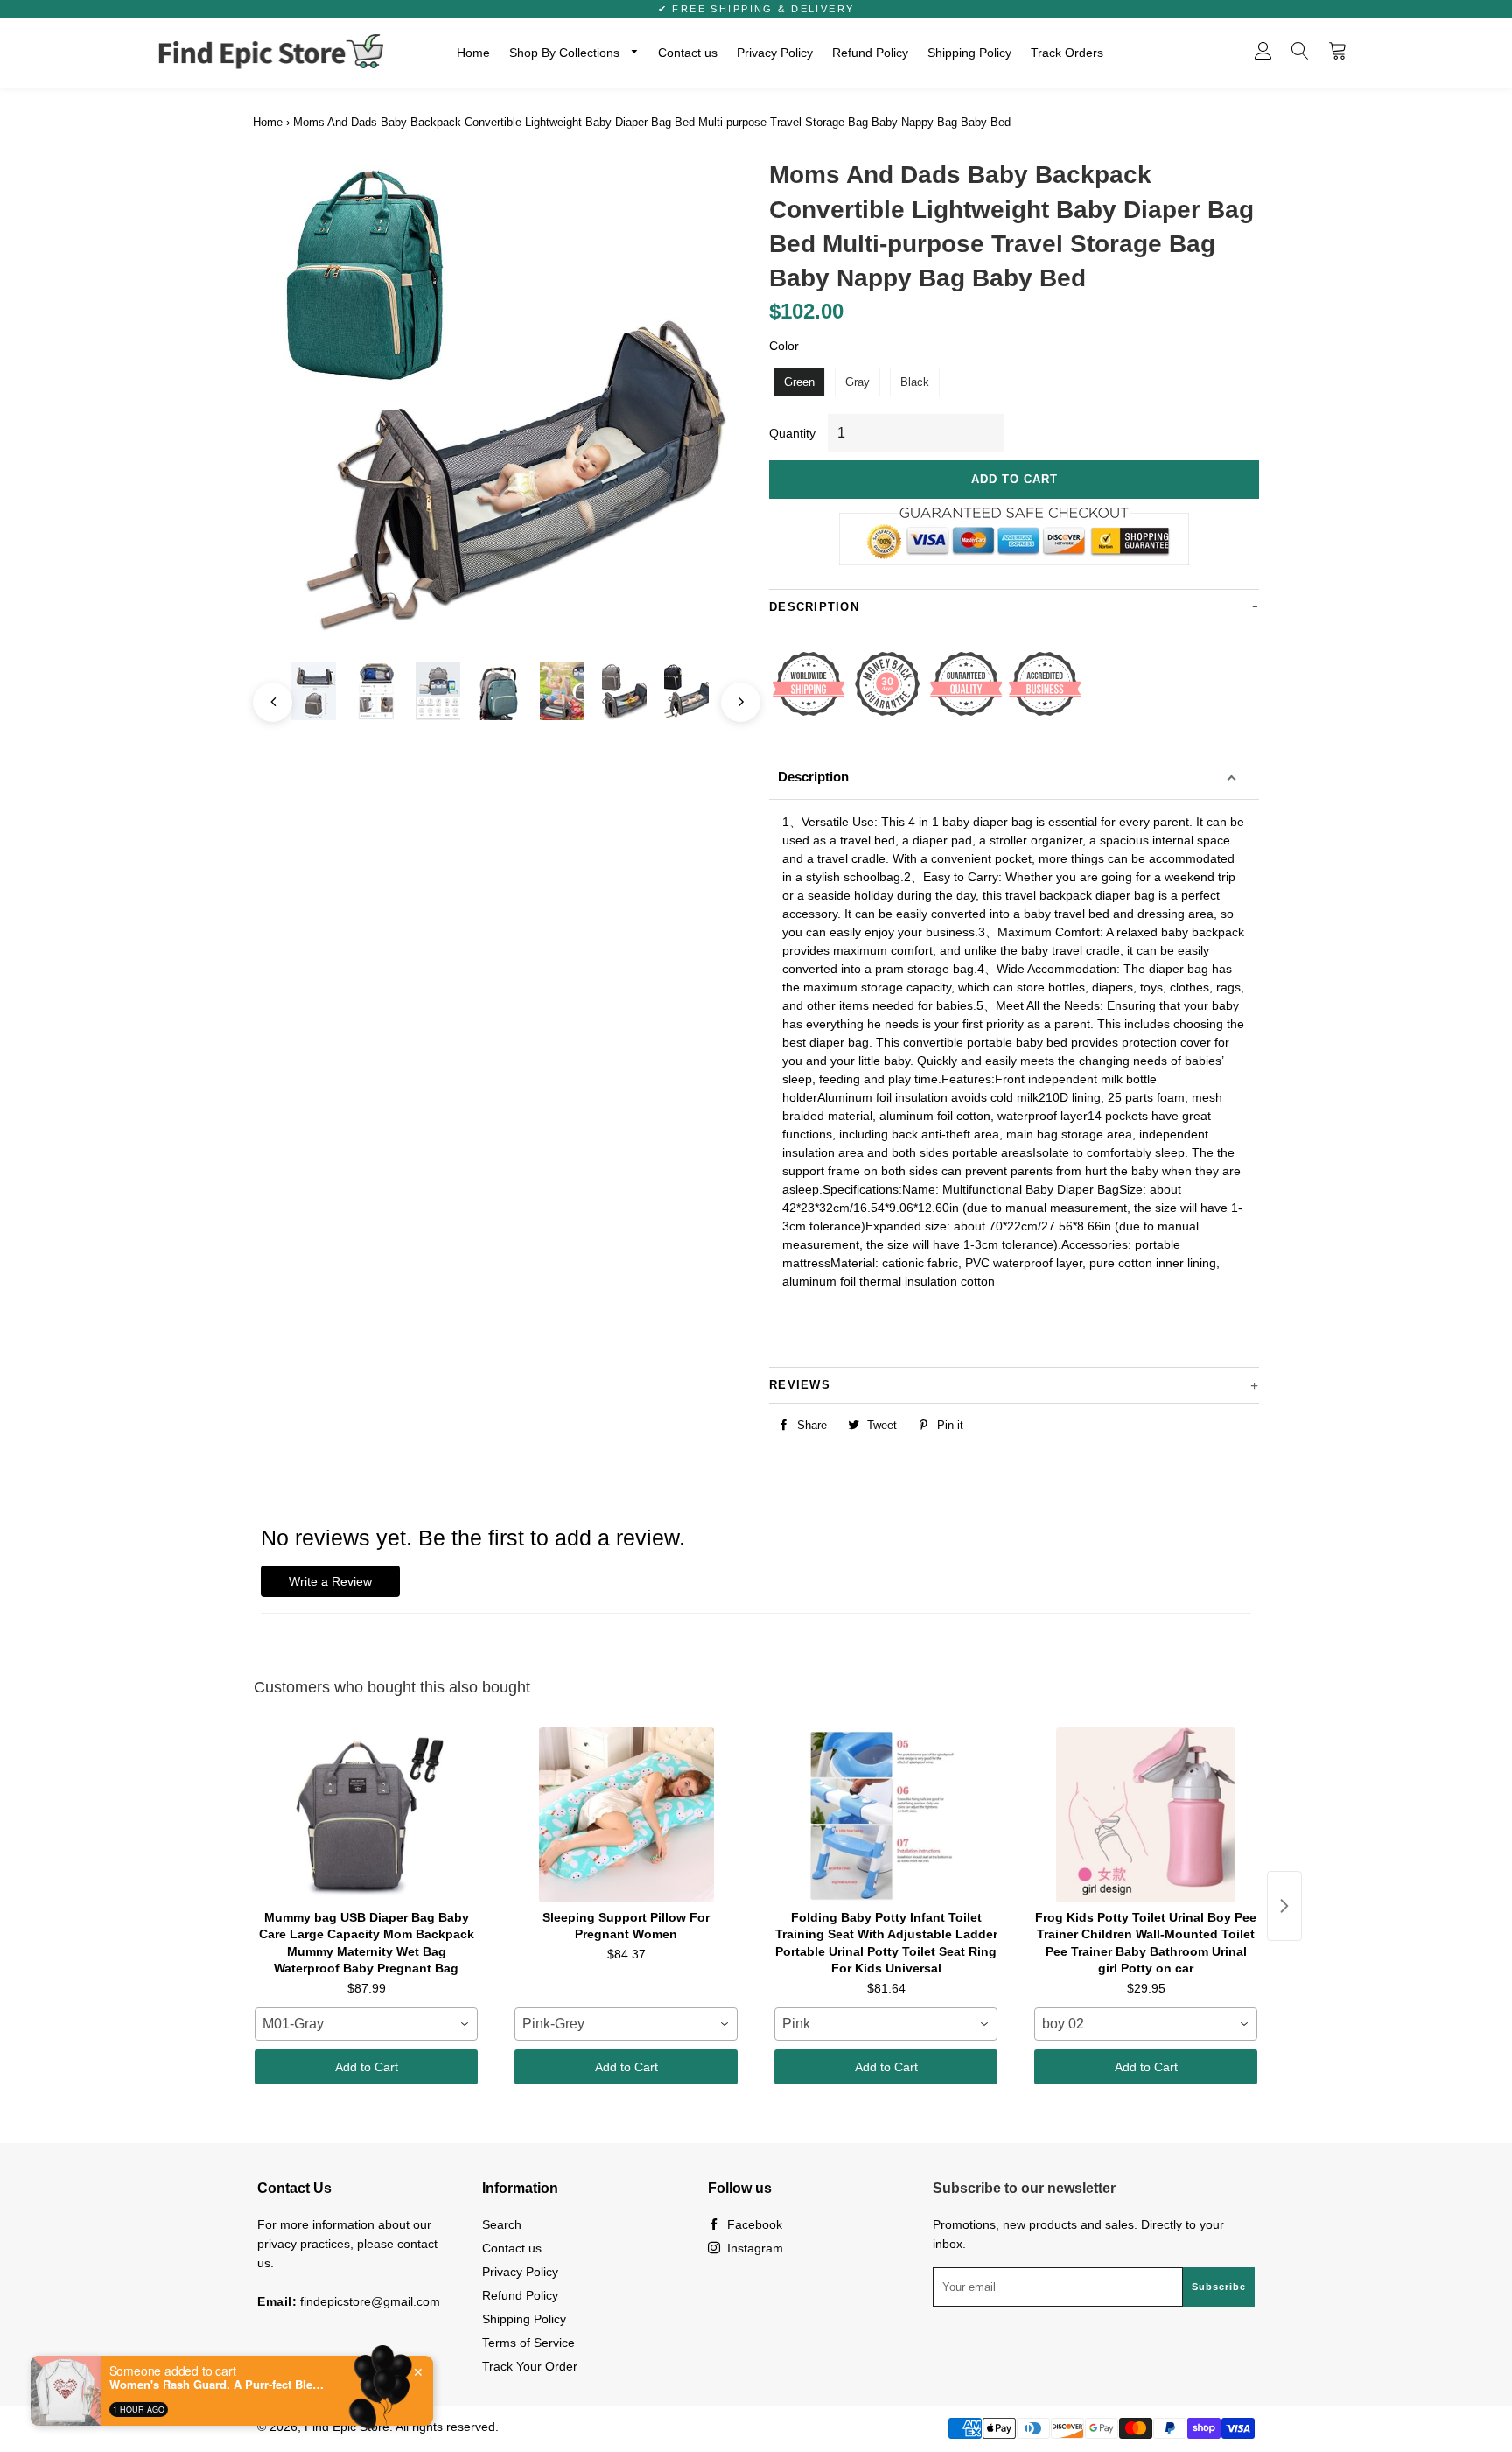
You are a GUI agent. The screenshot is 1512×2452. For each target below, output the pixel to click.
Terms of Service (528, 2343)
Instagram (753, 2248)
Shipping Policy (969, 53)
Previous (264, 694)
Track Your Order (530, 2366)
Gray (857, 382)
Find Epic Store (347, 2427)
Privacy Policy (775, 53)
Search (502, 2224)
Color (784, 346)
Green (799, 382)
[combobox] (366, 2024)
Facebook (753, 2224)
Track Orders (1067, 53)
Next (732, 694)
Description (813, 777)
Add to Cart (367, 2067)
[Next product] (1284, 1906)
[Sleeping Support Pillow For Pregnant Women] (626, 1815)
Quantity (792, 433)
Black (915, 382)
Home (473, 53)
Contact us (688, 53)
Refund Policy (870, 53)
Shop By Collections (566, 53)
